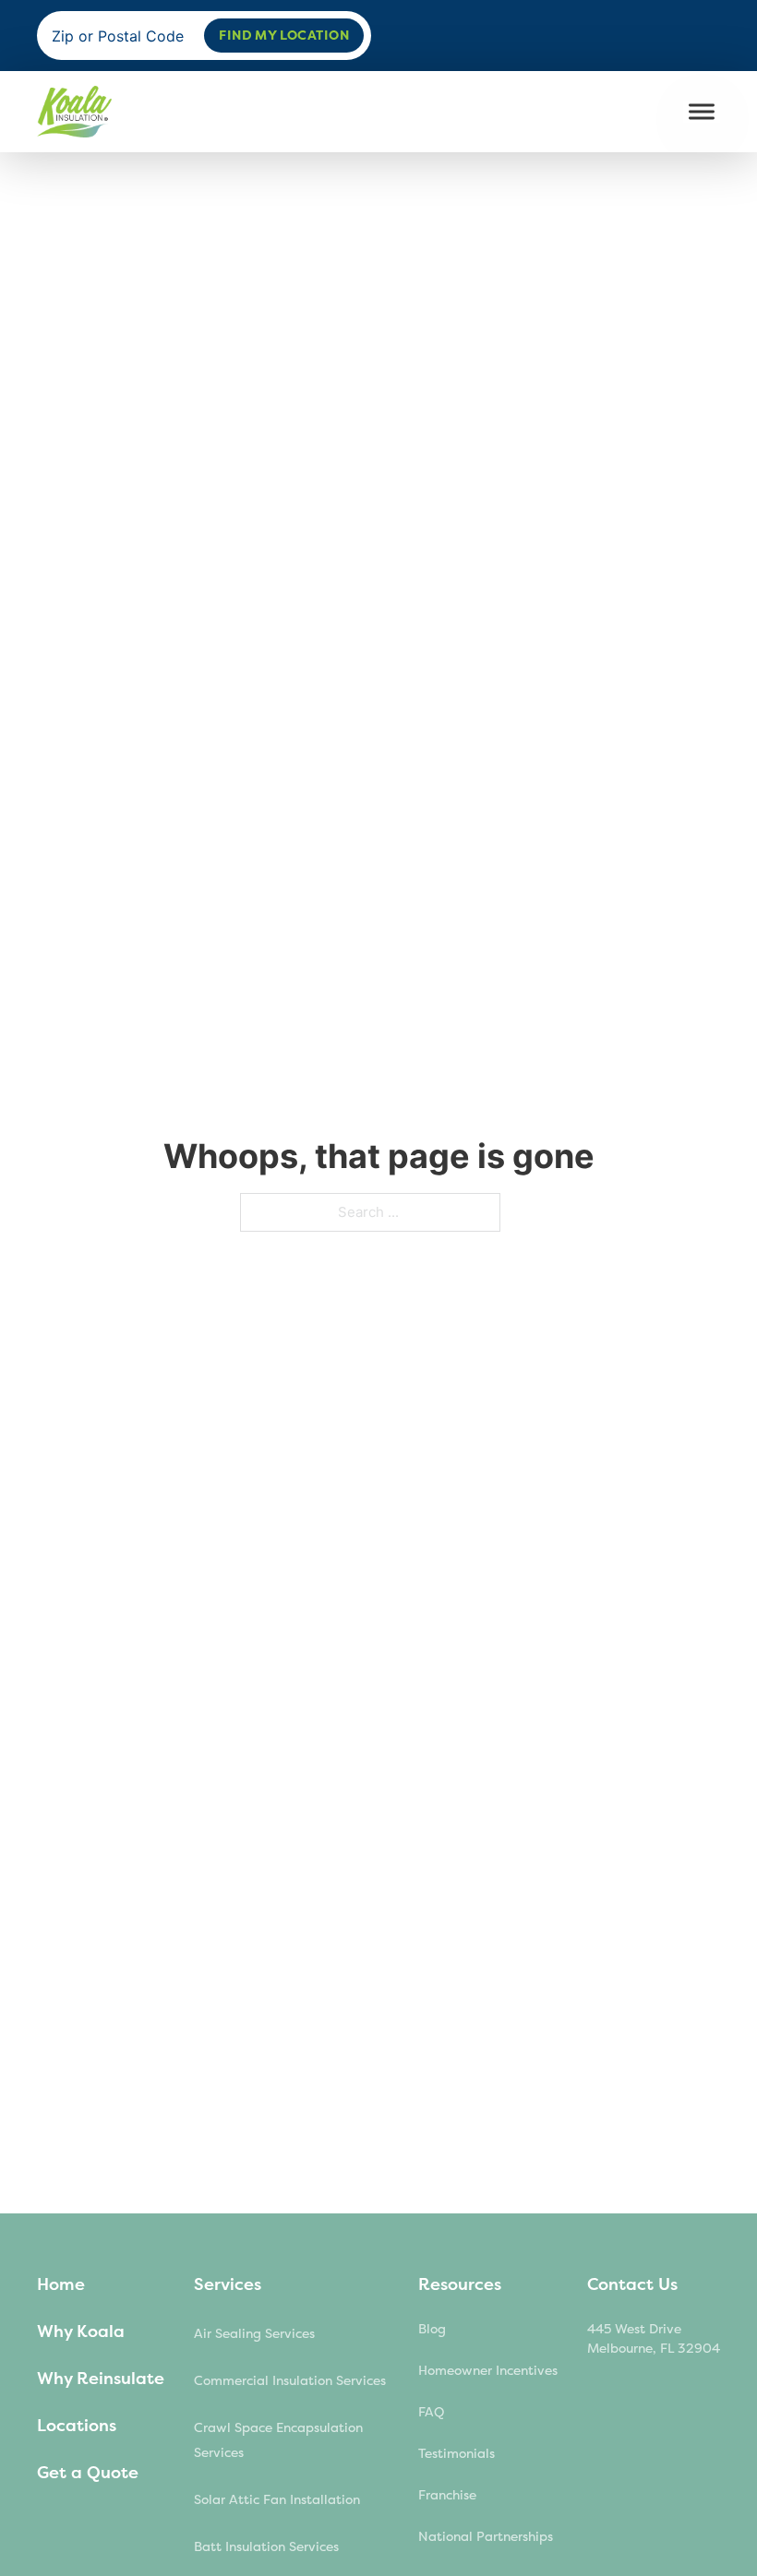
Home (61, 2284)
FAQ (431, 2412)
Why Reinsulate (101, 2379)
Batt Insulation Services (266, 2547)
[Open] (702, 112)
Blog (432, 2329)
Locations (77, 2426)
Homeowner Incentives (488, 2371)
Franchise (447, 2495)
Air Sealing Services (254, 2334)
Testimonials (457, 2454)
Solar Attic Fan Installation (277, 2500)
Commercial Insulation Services (290, 2381)
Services (228, 2284)
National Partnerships (486, 2537)
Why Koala (81, 2332)
